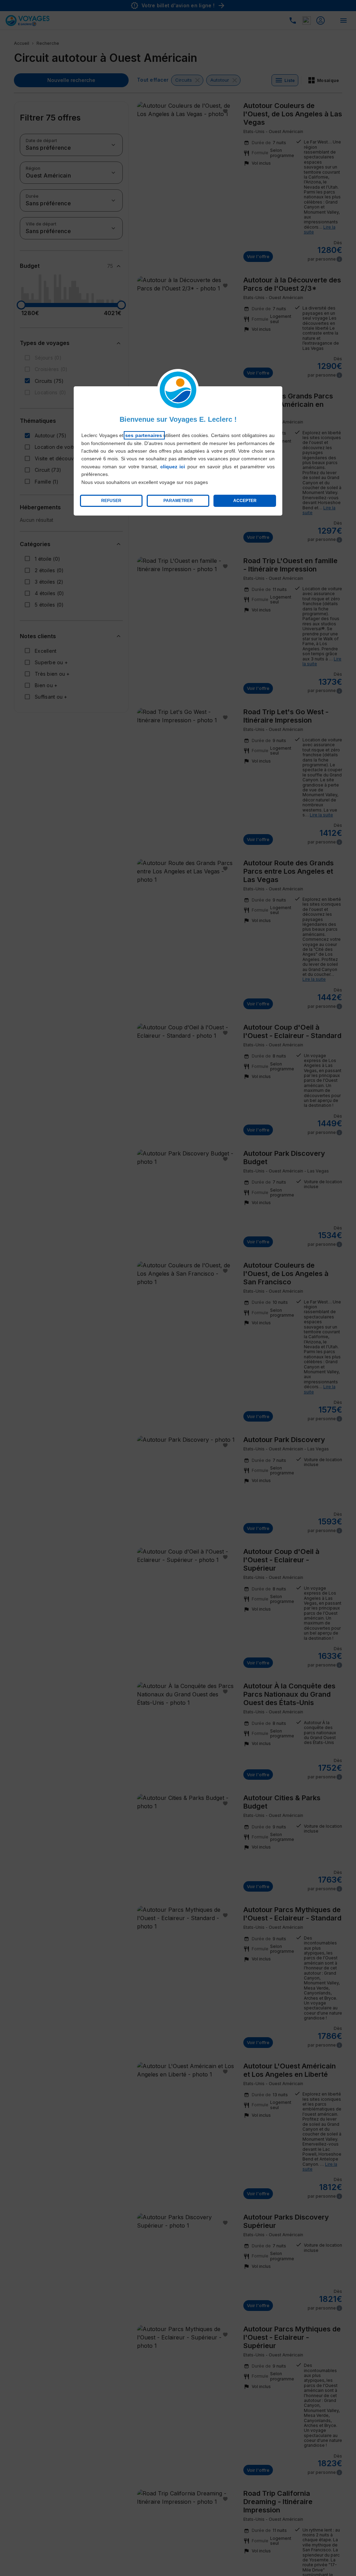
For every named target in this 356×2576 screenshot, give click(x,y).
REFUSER (111, 501)
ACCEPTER (245, 501)
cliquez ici (173, 467)
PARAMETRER (178, 501)
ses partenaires (144, 435)
